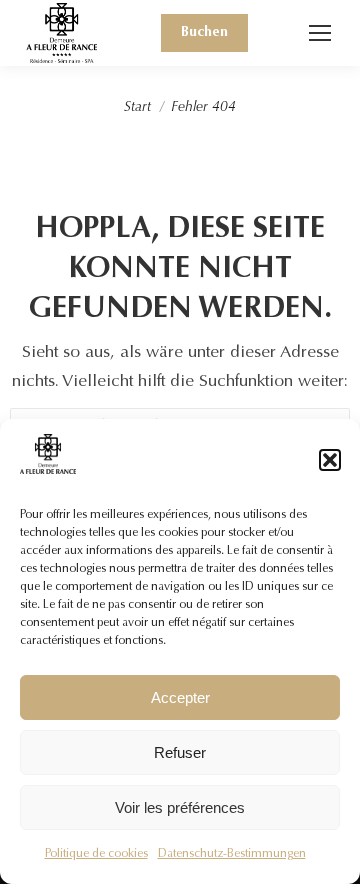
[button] (330, 460)
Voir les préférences (180, 807)
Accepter (180, 697)
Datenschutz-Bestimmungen (232, 854)
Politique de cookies (96, 854)
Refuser (180, 752)
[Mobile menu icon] (320, 33)
